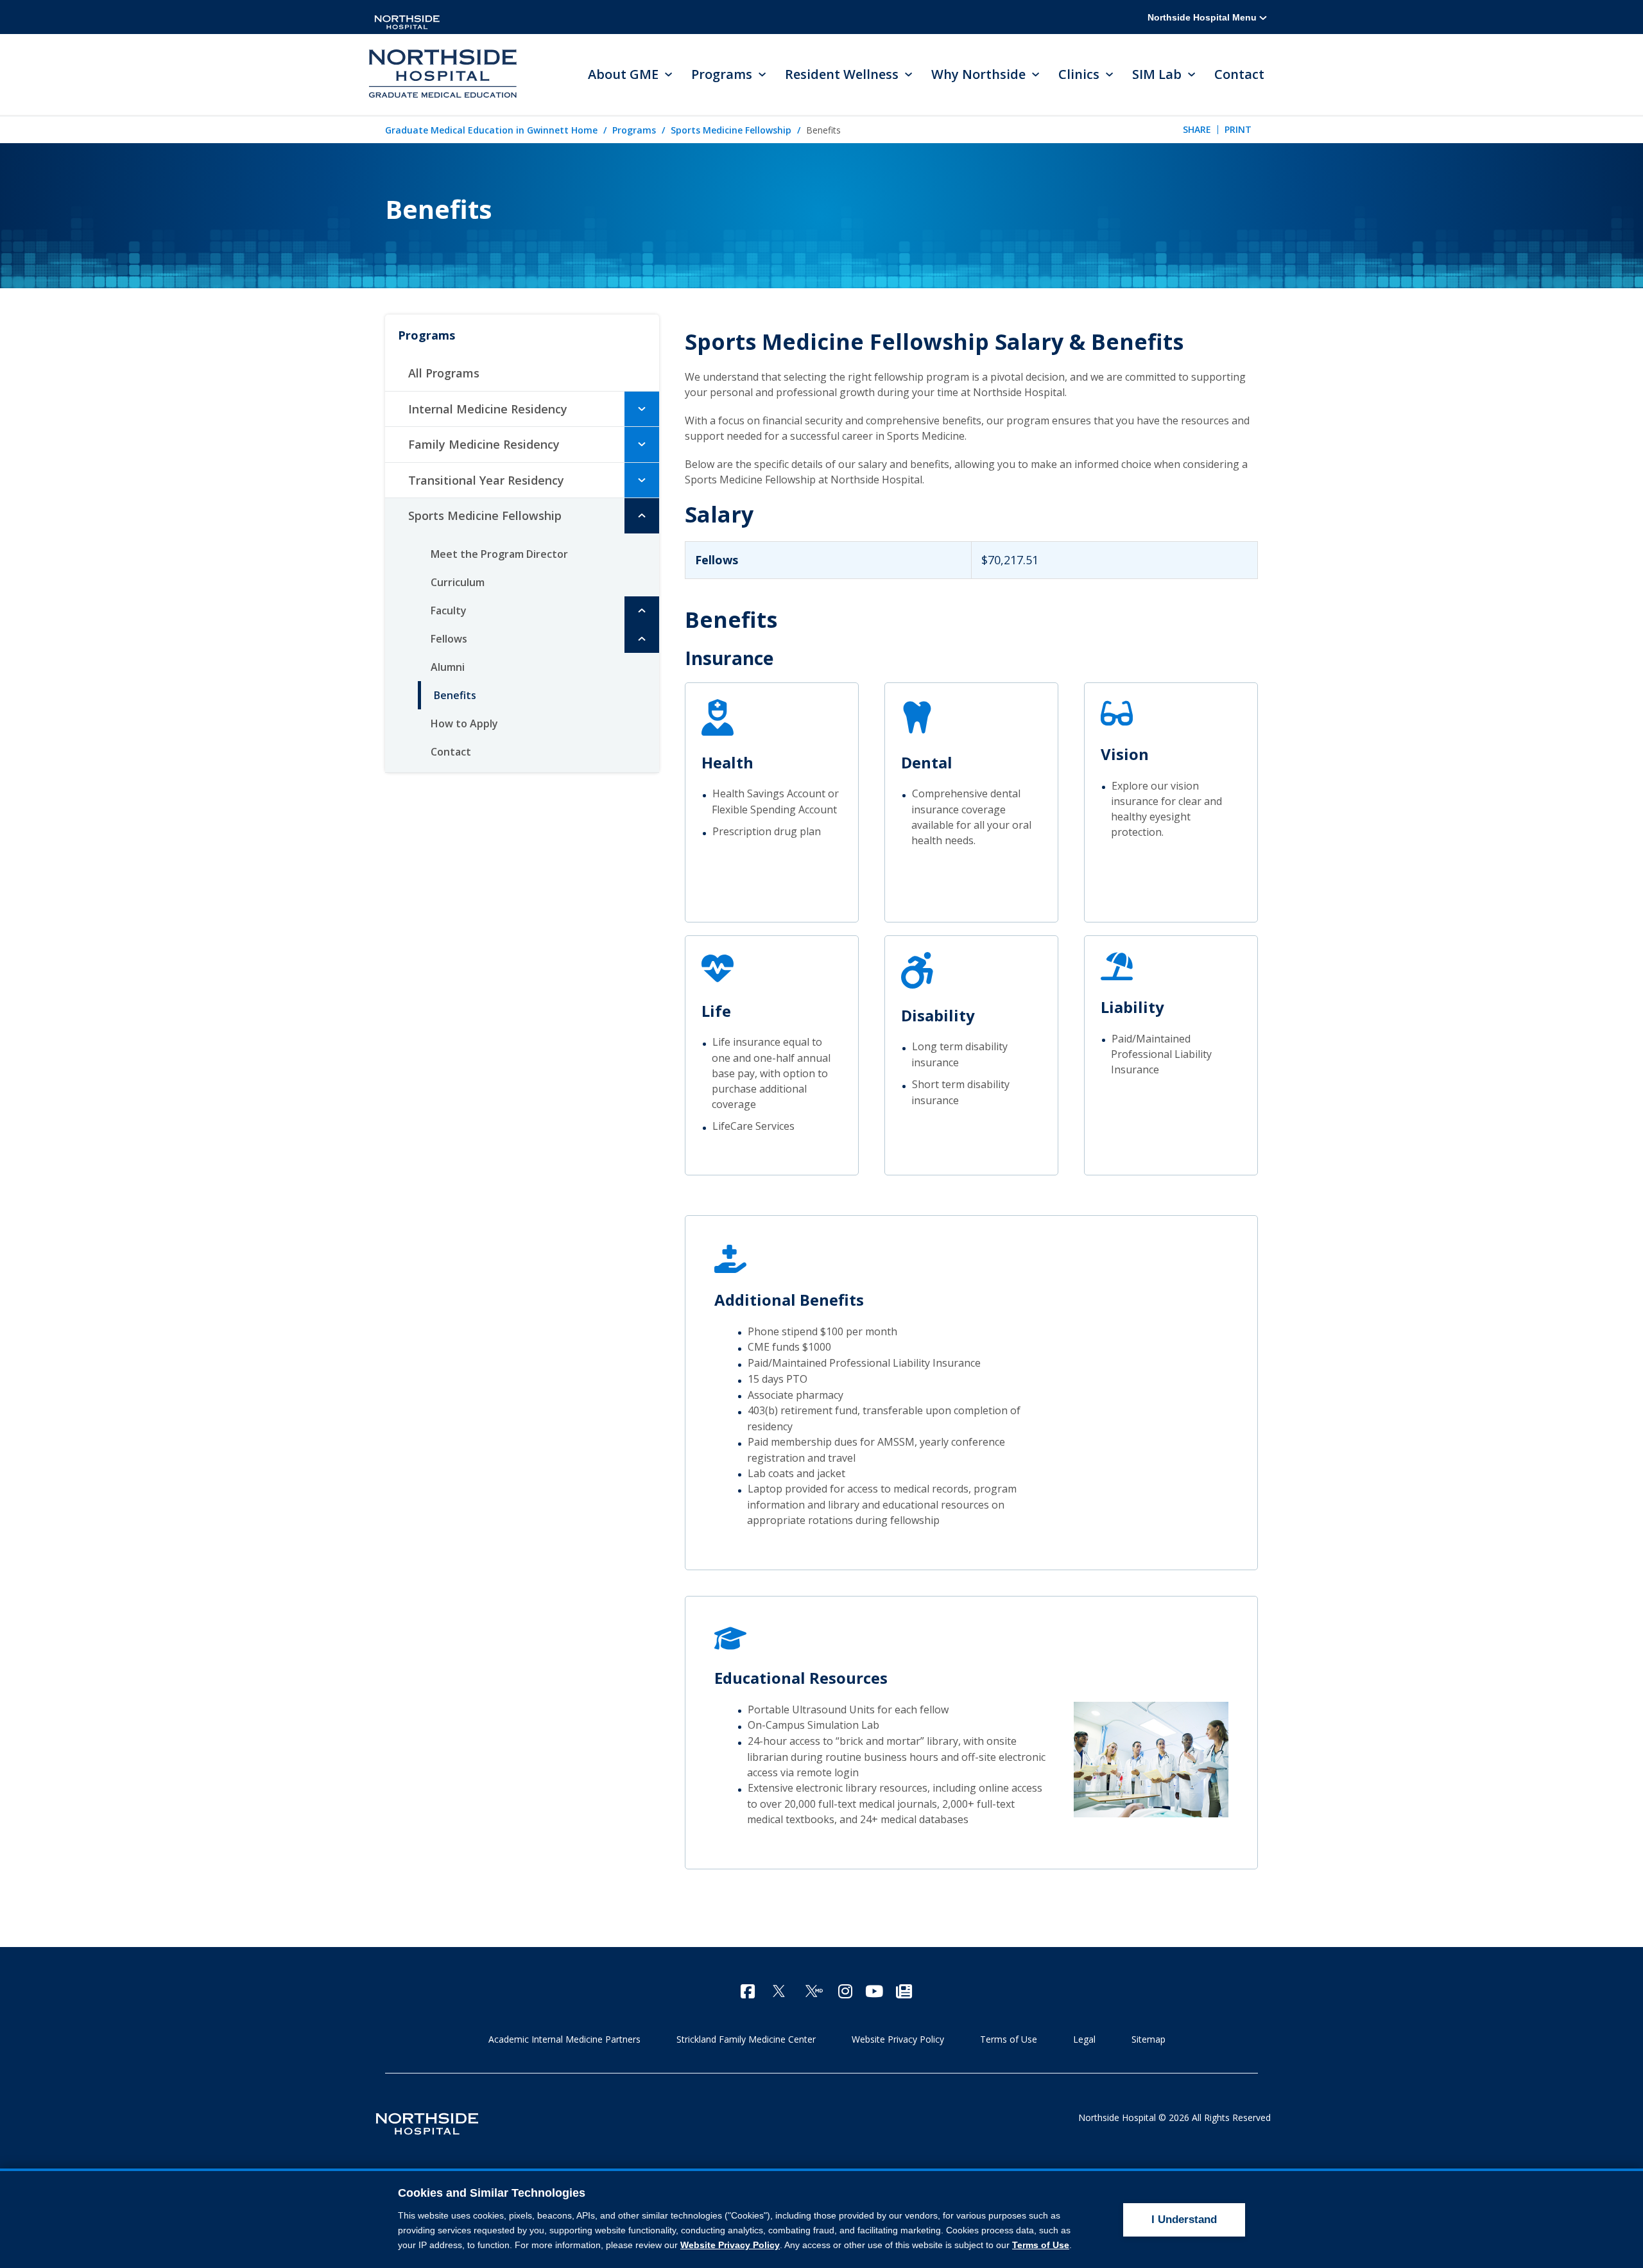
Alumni (448, 667)
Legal (1084, 2039)
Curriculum (458, 582)
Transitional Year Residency (486, 480)
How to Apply (464, 723)
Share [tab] (1197, 129)
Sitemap (1148, 2039)
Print (1238, 129)
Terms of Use (1009, 2039)
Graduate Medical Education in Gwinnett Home (491, 130)
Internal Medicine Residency (488, 409)
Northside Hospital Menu (1203, 17)
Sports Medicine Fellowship (731, 130)
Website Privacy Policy (898, 2039)
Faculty (449, 610)
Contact (1239, 74)
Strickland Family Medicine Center (746, 2039)
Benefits (455, 695)
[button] (642, 409)
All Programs (444, 373)
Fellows (449, 639)
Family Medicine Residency (484, 444)
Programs (634, 130)
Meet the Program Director (499, 554)
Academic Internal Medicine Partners (564, 2039)
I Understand (1184, 2220)
